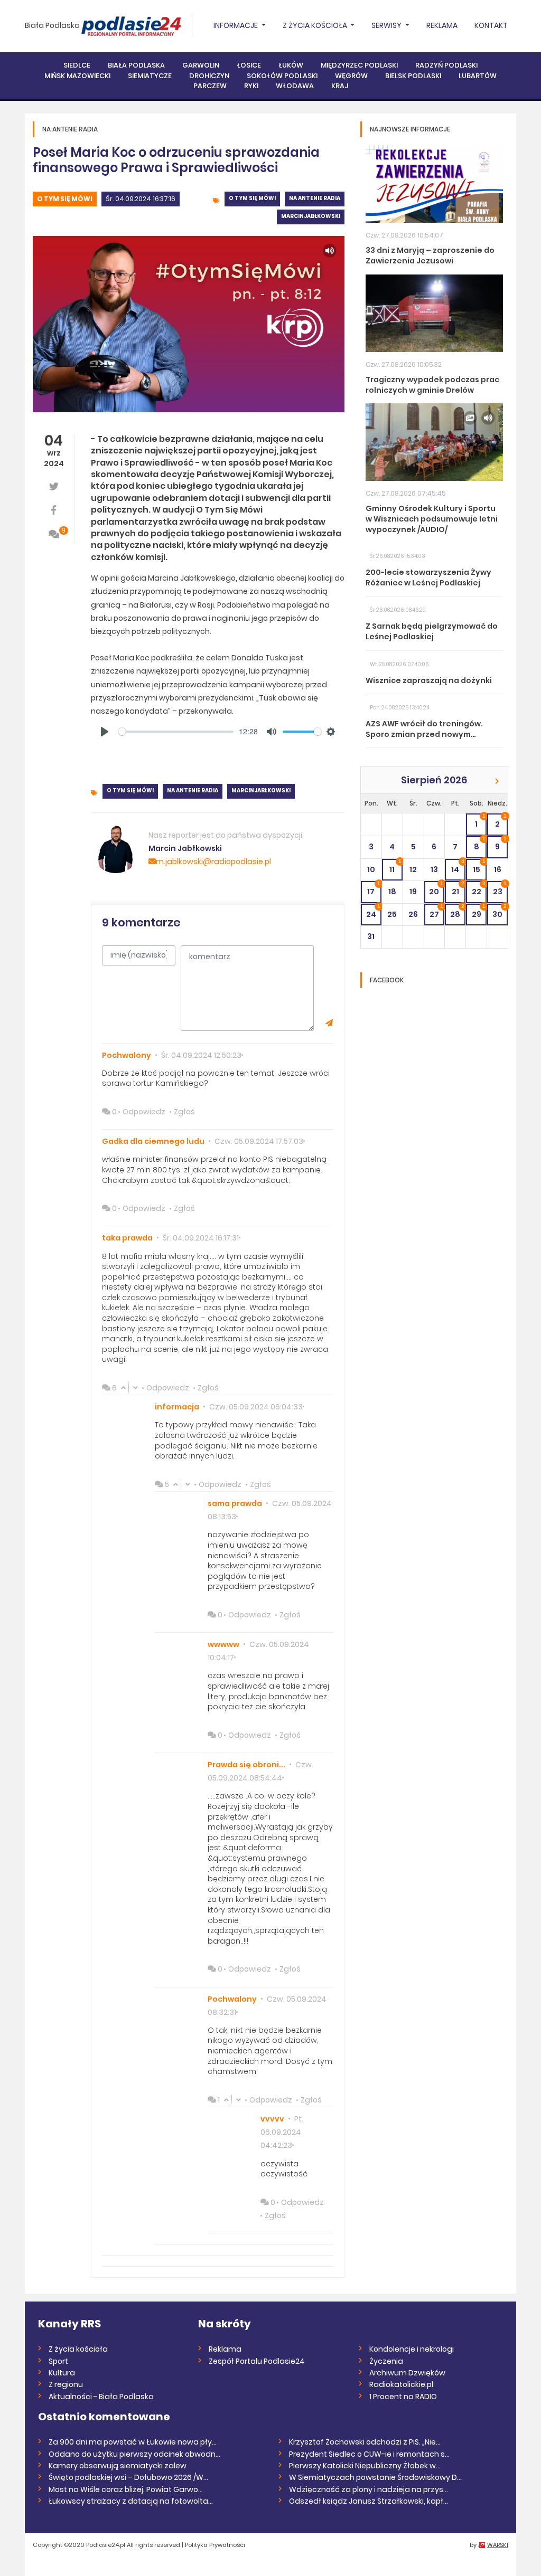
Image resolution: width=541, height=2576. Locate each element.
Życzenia (386, 2361)
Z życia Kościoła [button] (316, 25)
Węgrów (351, 76)
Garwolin (201, 65)
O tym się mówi (65, 199)
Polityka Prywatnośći (215, 2545)
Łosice (249, 65)
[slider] (176, 732)
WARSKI (498, 2545)
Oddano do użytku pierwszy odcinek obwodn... (134, 2454)
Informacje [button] (236, 25)
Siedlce (77, 65)
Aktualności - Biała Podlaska (101, 2397)
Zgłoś (184, 1112)
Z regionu (66, 2384)
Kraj (340, 86)
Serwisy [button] (387, 25)
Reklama (442, 25)
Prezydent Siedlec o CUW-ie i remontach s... (369, 2454)
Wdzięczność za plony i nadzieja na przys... (369, 2489)
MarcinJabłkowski (311, 216)
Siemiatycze (150, 76)
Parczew (210, 86)
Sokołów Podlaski (282, 76)
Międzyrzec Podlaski (359, 65)
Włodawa (295, 86)
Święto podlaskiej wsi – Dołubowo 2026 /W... (128, 2477)
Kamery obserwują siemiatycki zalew (118, 2466)
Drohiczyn (209, 76)
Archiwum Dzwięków (407, 2373)
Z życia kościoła (78, 2349)
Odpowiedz (144, 1112)
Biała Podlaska (52, 25)
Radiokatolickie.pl (401, 2384)
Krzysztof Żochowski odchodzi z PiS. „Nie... (365, 2442)
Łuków (291, 65)
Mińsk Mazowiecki (77, 76)
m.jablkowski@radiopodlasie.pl (213, 861)
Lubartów (478, 76)
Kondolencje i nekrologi (412, 2349)
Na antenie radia (315, 198)
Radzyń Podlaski (446, 65)
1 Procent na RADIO (403, 2397)
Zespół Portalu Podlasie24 (257, 2361)
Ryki (251, 86)
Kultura (62, 2373)
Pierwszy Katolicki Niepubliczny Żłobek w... (365, 2466)
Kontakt (491, 25)
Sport (58, 2361)
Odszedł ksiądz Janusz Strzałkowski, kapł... (369, 2501)
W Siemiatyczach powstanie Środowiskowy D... (375, 2477)
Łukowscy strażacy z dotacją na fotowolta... (131, 2501)
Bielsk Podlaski (413, 76)
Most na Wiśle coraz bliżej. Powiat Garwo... (126, 2489)
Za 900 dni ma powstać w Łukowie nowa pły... (133, 2442)
